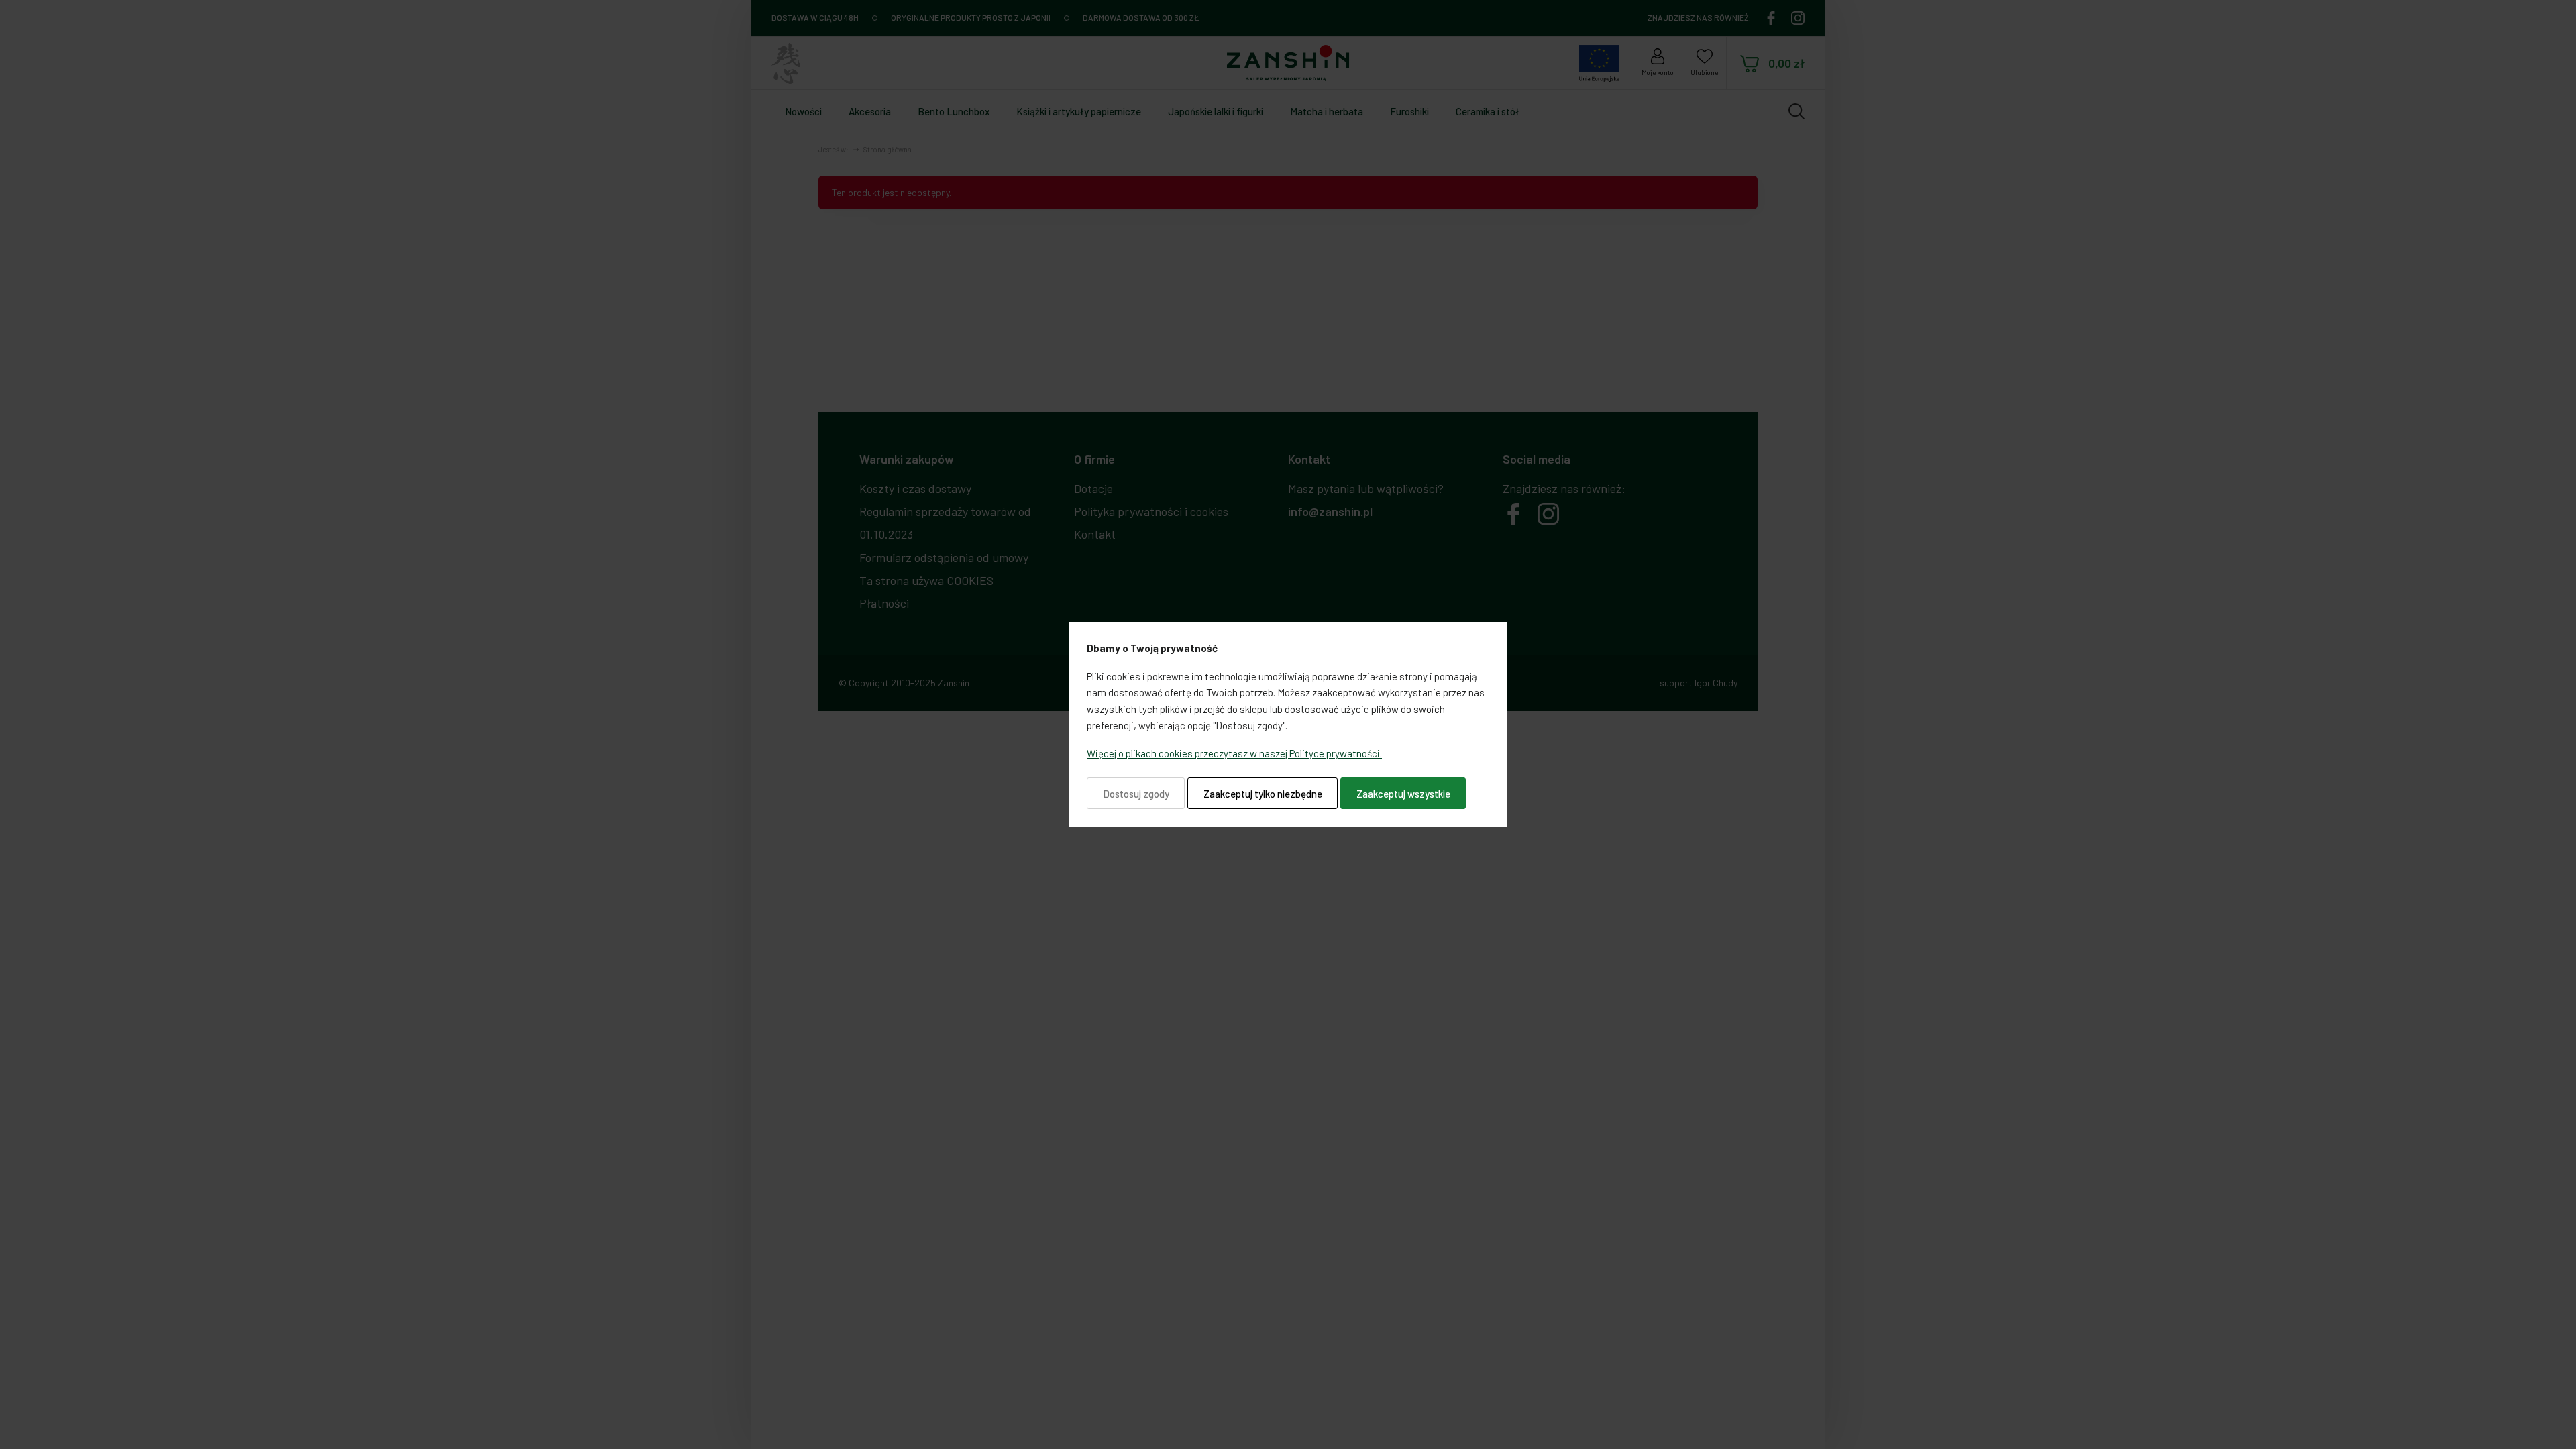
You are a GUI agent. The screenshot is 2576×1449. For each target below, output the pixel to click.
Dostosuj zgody (1136, 794)
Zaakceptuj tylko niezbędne (1263, 794)
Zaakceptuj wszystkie (1403, 794)
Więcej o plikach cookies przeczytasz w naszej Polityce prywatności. (1234, 753)
